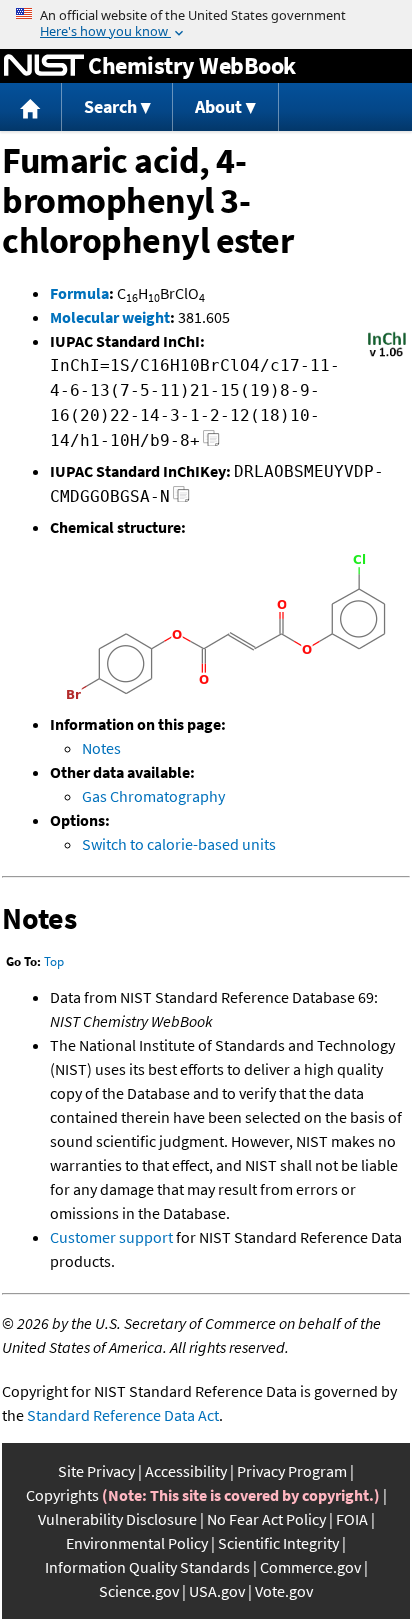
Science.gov (139, 1591)
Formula (79, 293)
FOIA (352, 1519)
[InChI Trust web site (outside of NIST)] (387, 355)
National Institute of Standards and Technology (44, 66)
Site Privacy (96, 1471)
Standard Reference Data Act (123, 1415)
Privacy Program (292, 1471)
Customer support (111, 1237)
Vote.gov (284, 1591)
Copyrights (62, 1495)
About (218, 106)
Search (110, 106)
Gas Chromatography (153, 796)
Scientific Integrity (278, 1543)
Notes (101, 748)
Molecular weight (110, 317)
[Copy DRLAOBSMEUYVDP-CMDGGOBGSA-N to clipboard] (181, 499)
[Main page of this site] (31, 107)
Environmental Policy (137, 1543)
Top (54, 961)
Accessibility (186, 1471)
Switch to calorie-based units (179, 844)
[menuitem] (31, 107)
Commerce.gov (310, 1567)
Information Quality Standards (147, 1567)
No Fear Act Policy (266, 1519)
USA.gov (217, 1591)
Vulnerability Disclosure (117, 1519)
